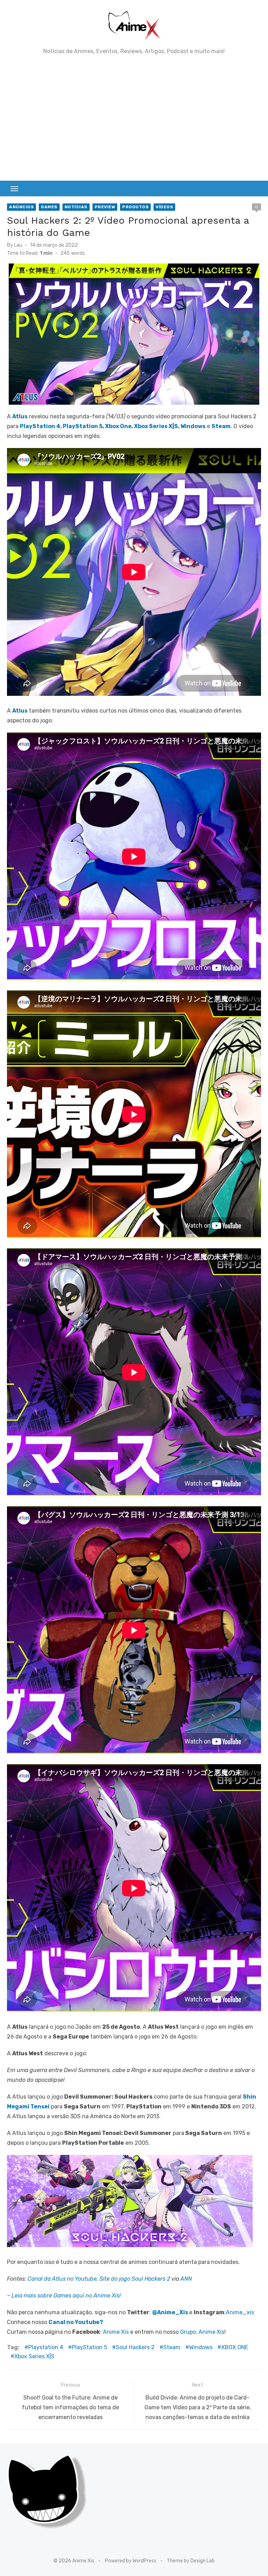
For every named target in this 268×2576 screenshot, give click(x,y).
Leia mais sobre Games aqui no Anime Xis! (66, 2296)
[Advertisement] (134, 118)
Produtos (135, 207)
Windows (193, 426)
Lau (18, 245)
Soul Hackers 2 (135, 2347)
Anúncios (21, 207)
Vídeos (164, 207)
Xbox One (118, 426)
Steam (172, 2347)
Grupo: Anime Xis (202, 2332)
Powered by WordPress (131, 2561)
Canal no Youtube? (76, 2322)
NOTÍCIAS (76, 207)
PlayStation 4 (40, 426)
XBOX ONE (235, 2347)
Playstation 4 (46, 2347)
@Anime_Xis (170, 2312)
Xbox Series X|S (156, 426)
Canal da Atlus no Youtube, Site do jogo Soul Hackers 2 (99, 2279)
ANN (186, 2279)
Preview (105, 207)
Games (49, 207)
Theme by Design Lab (191, 2561)
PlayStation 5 (83, 426)
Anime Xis (116, 2332)
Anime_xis (240, 2312)
